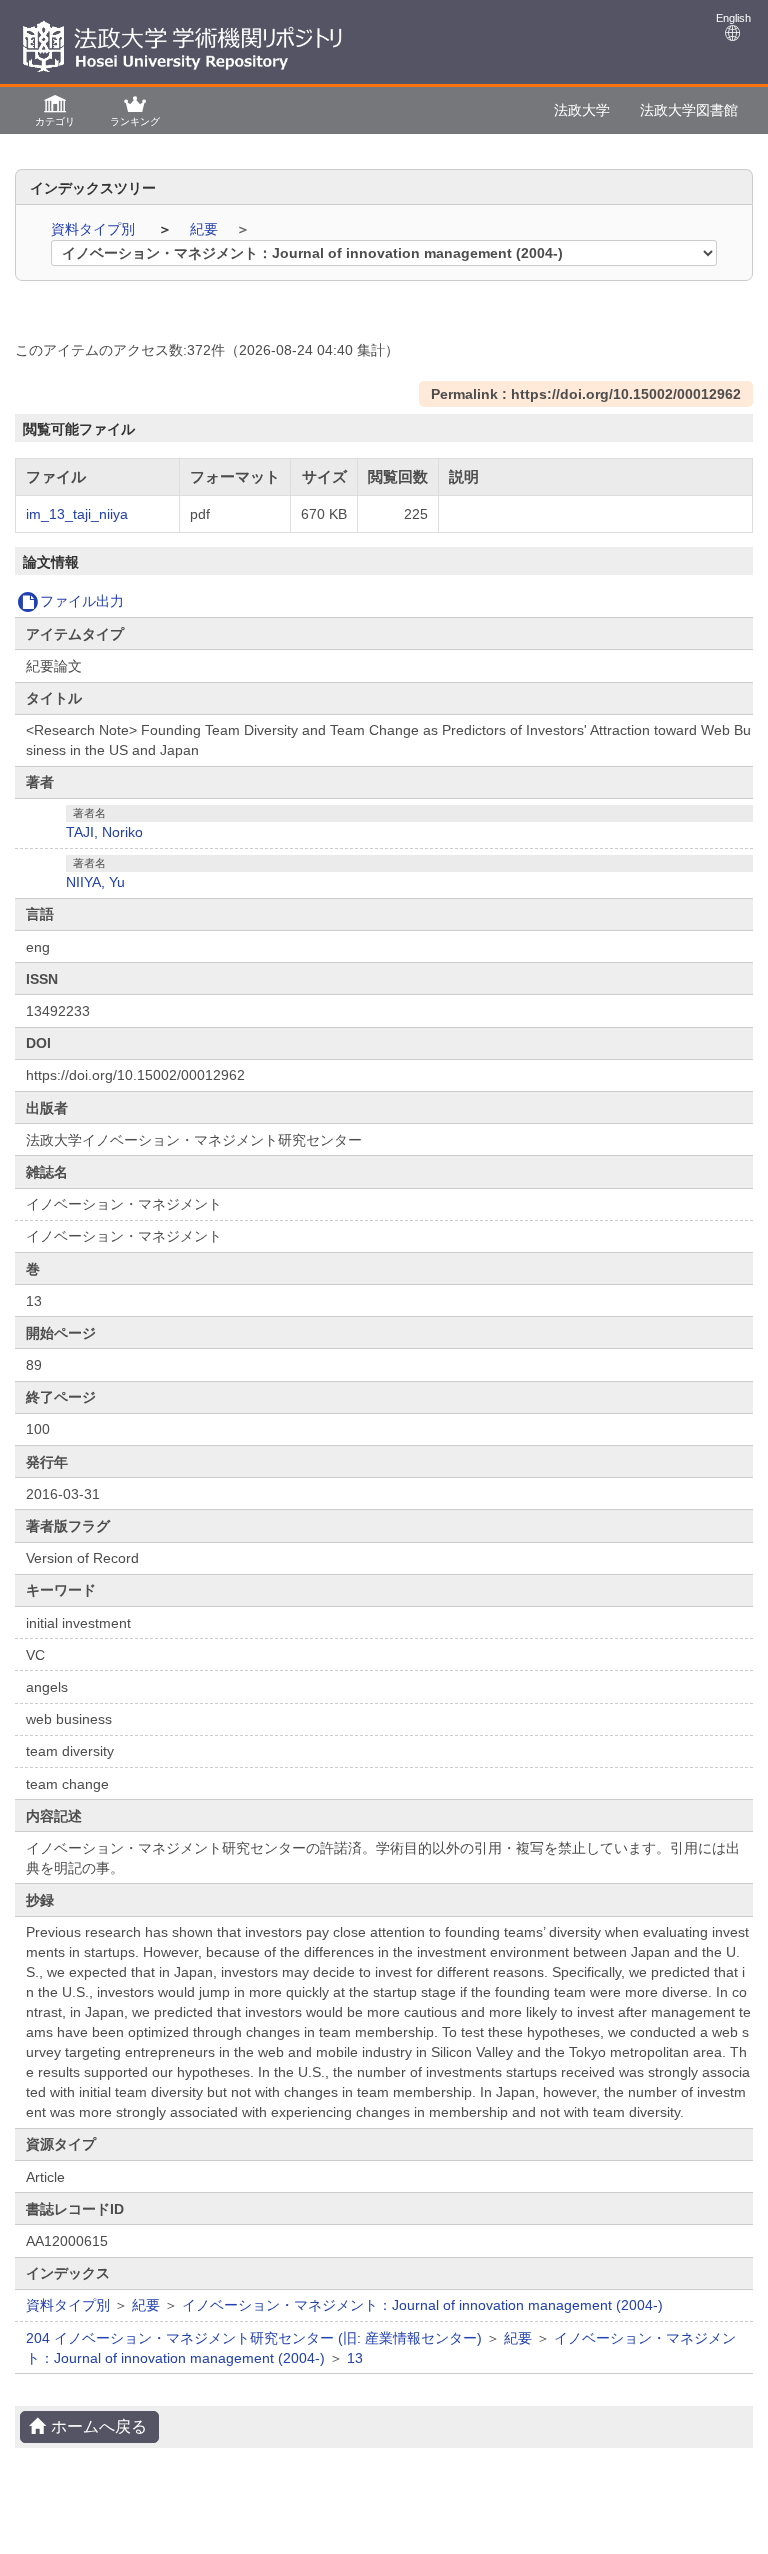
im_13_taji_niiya (77, 514)
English (733, 18)
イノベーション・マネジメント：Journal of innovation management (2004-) (422, 2305)
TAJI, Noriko (104, 832)
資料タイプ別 (95, 229)
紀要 (206, 229)
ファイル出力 (82, 601)
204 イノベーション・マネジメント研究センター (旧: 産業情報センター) (254, 2338)
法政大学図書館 (689, 110)
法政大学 (582, 110)
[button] (55, 109)
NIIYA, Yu (95, 882)
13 (355, 2358)
